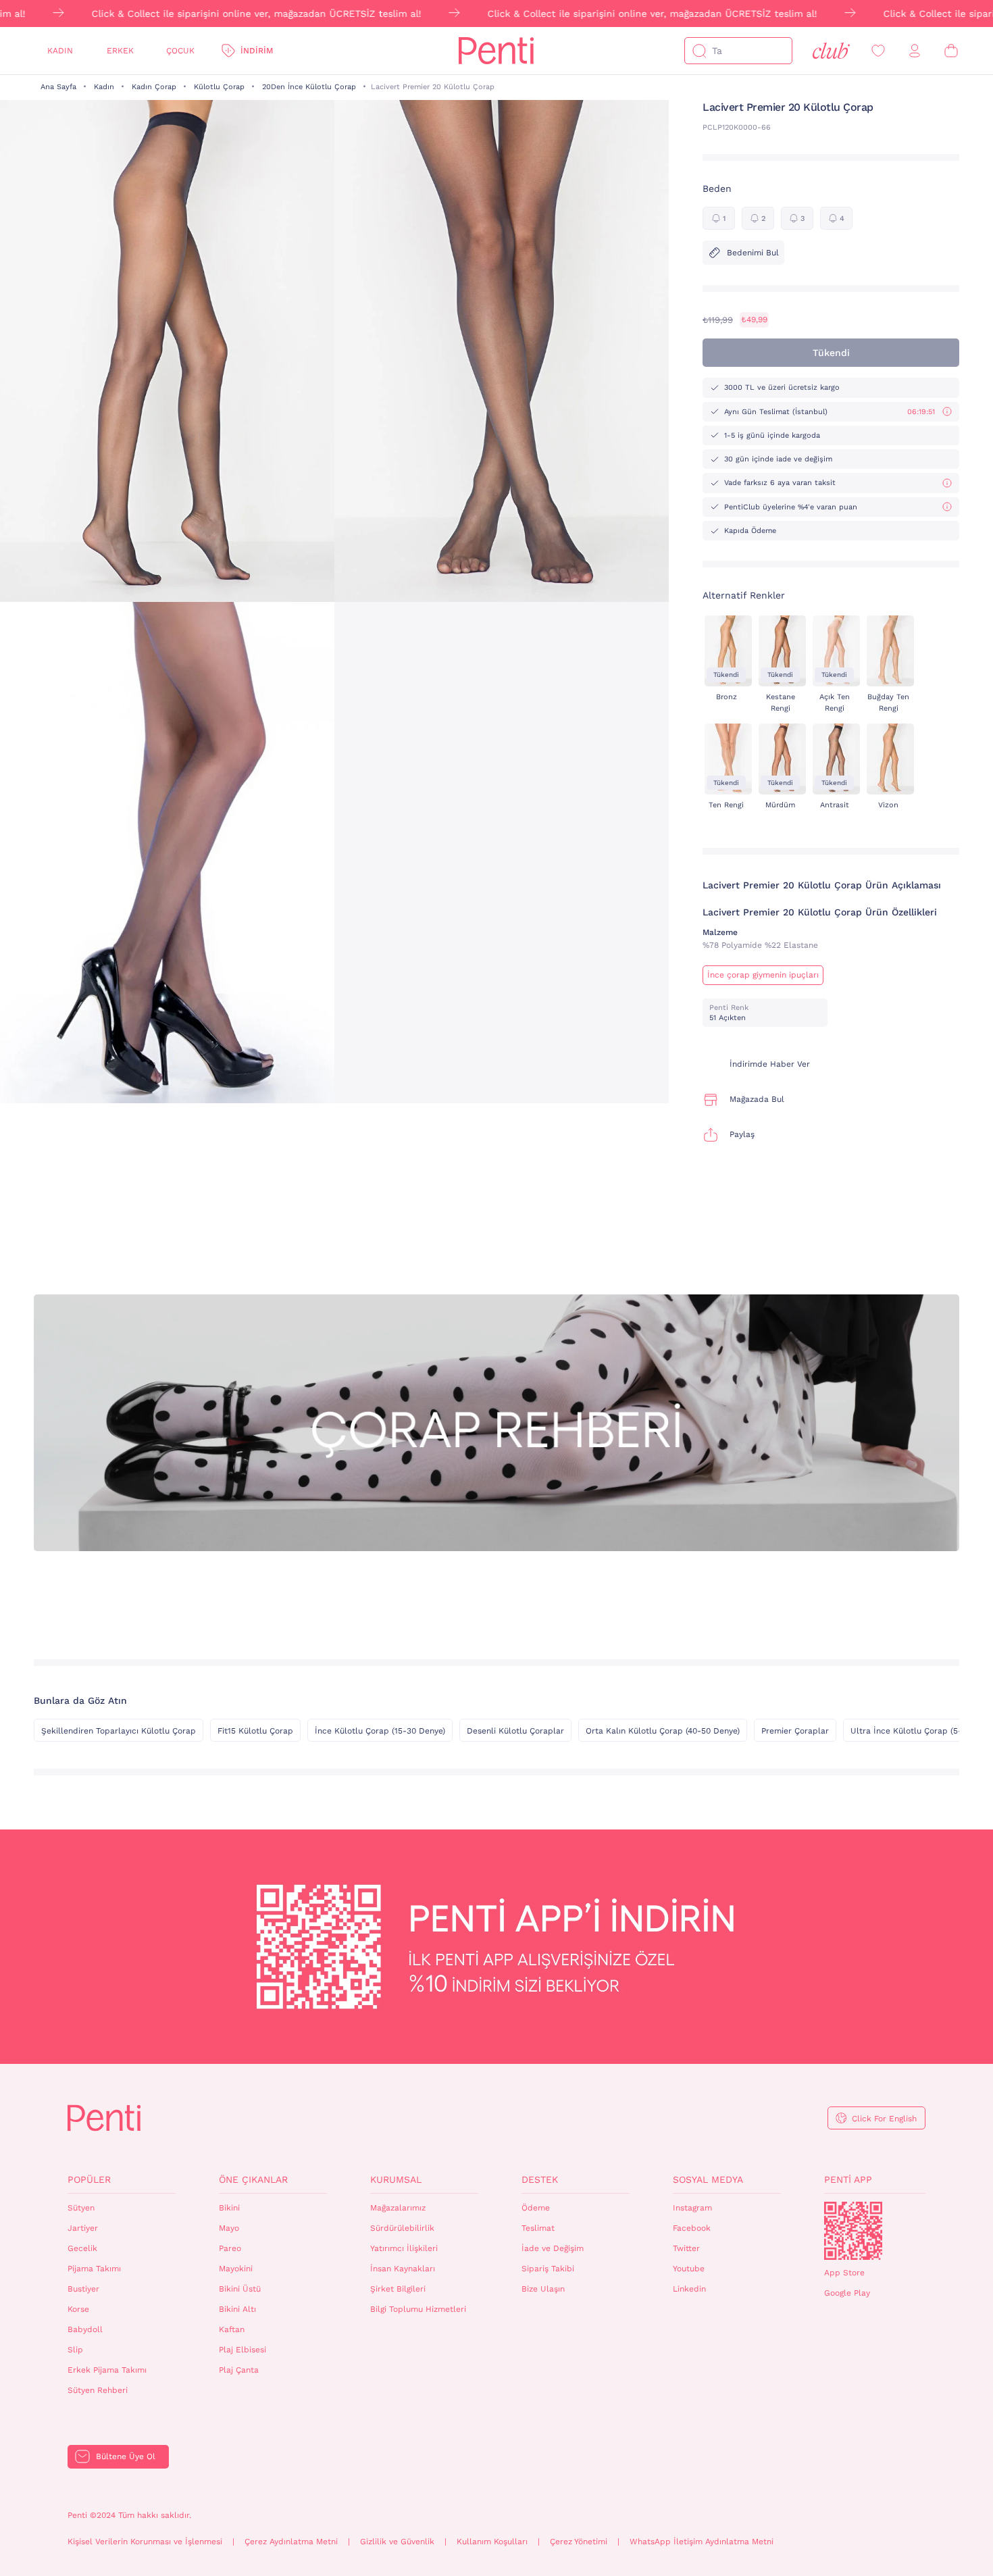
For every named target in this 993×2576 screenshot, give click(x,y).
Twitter (686, 2248)
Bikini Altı (237, 2309)
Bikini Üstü (240, 2289)
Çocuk (180, 51)
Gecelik (82, 2248)
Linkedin (689, 2289)
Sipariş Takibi (548, 2269)
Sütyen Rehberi (98, 2390)
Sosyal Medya (708, 2179)
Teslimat (538, 2228)
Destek (540, 2179)
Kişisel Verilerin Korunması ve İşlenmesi (145, 2542)
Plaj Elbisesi (243, 2350)
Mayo (229, 2228)
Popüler (89, 2179)
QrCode (853, 2231)
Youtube (689, 2269)
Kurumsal (396, 2179)
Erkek (120, 51)
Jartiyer (83, 2228)
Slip (75, 2350)
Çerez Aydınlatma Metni (291, 2542)
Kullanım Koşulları (492, 2542)
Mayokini (236, 2269)
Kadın (60, 51)
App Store (844, 2273)
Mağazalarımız (398, 2208)
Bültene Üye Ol (126, 2456)
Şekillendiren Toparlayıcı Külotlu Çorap (119, 1731)
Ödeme (536, 2208)
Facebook (692, 2228)
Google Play (847, 2293)
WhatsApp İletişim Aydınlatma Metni (702, 2542)
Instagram (692, 2208)
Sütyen (81, 2208)
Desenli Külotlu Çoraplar (515, 1731)
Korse (78, 2309)
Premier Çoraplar (795, 1731)
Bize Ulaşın (543, 2289)
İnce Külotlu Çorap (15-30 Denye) (380, 1731)
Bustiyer (83, 2289)
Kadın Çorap (154, 87)
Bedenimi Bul (753, 253)
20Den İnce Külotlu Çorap (309, 87)
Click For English (884, 2119)
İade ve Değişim (553, 2248)
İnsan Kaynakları (403, 2269)
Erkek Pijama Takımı (107, 2370)
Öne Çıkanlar (253, 2179)
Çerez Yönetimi (579, 2542)
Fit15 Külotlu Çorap (255, 1731)
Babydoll (85, 2329)
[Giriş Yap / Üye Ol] (915, 51)
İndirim (257, 51)
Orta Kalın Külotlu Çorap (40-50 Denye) (663, 1731)
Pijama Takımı (94, 2269)
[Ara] (699, 51)
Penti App (848, 2179)
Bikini (229, 2208)
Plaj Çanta (239, 2370)
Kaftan (232, 2329)
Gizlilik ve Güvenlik (397, 2542)
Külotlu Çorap (219, 87)
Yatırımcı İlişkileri (404, 2248)
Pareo (230, 2248)
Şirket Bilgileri (398, 2289)
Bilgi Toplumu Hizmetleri (418, 2309)
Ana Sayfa (58, 87)
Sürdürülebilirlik (402, 2228)
